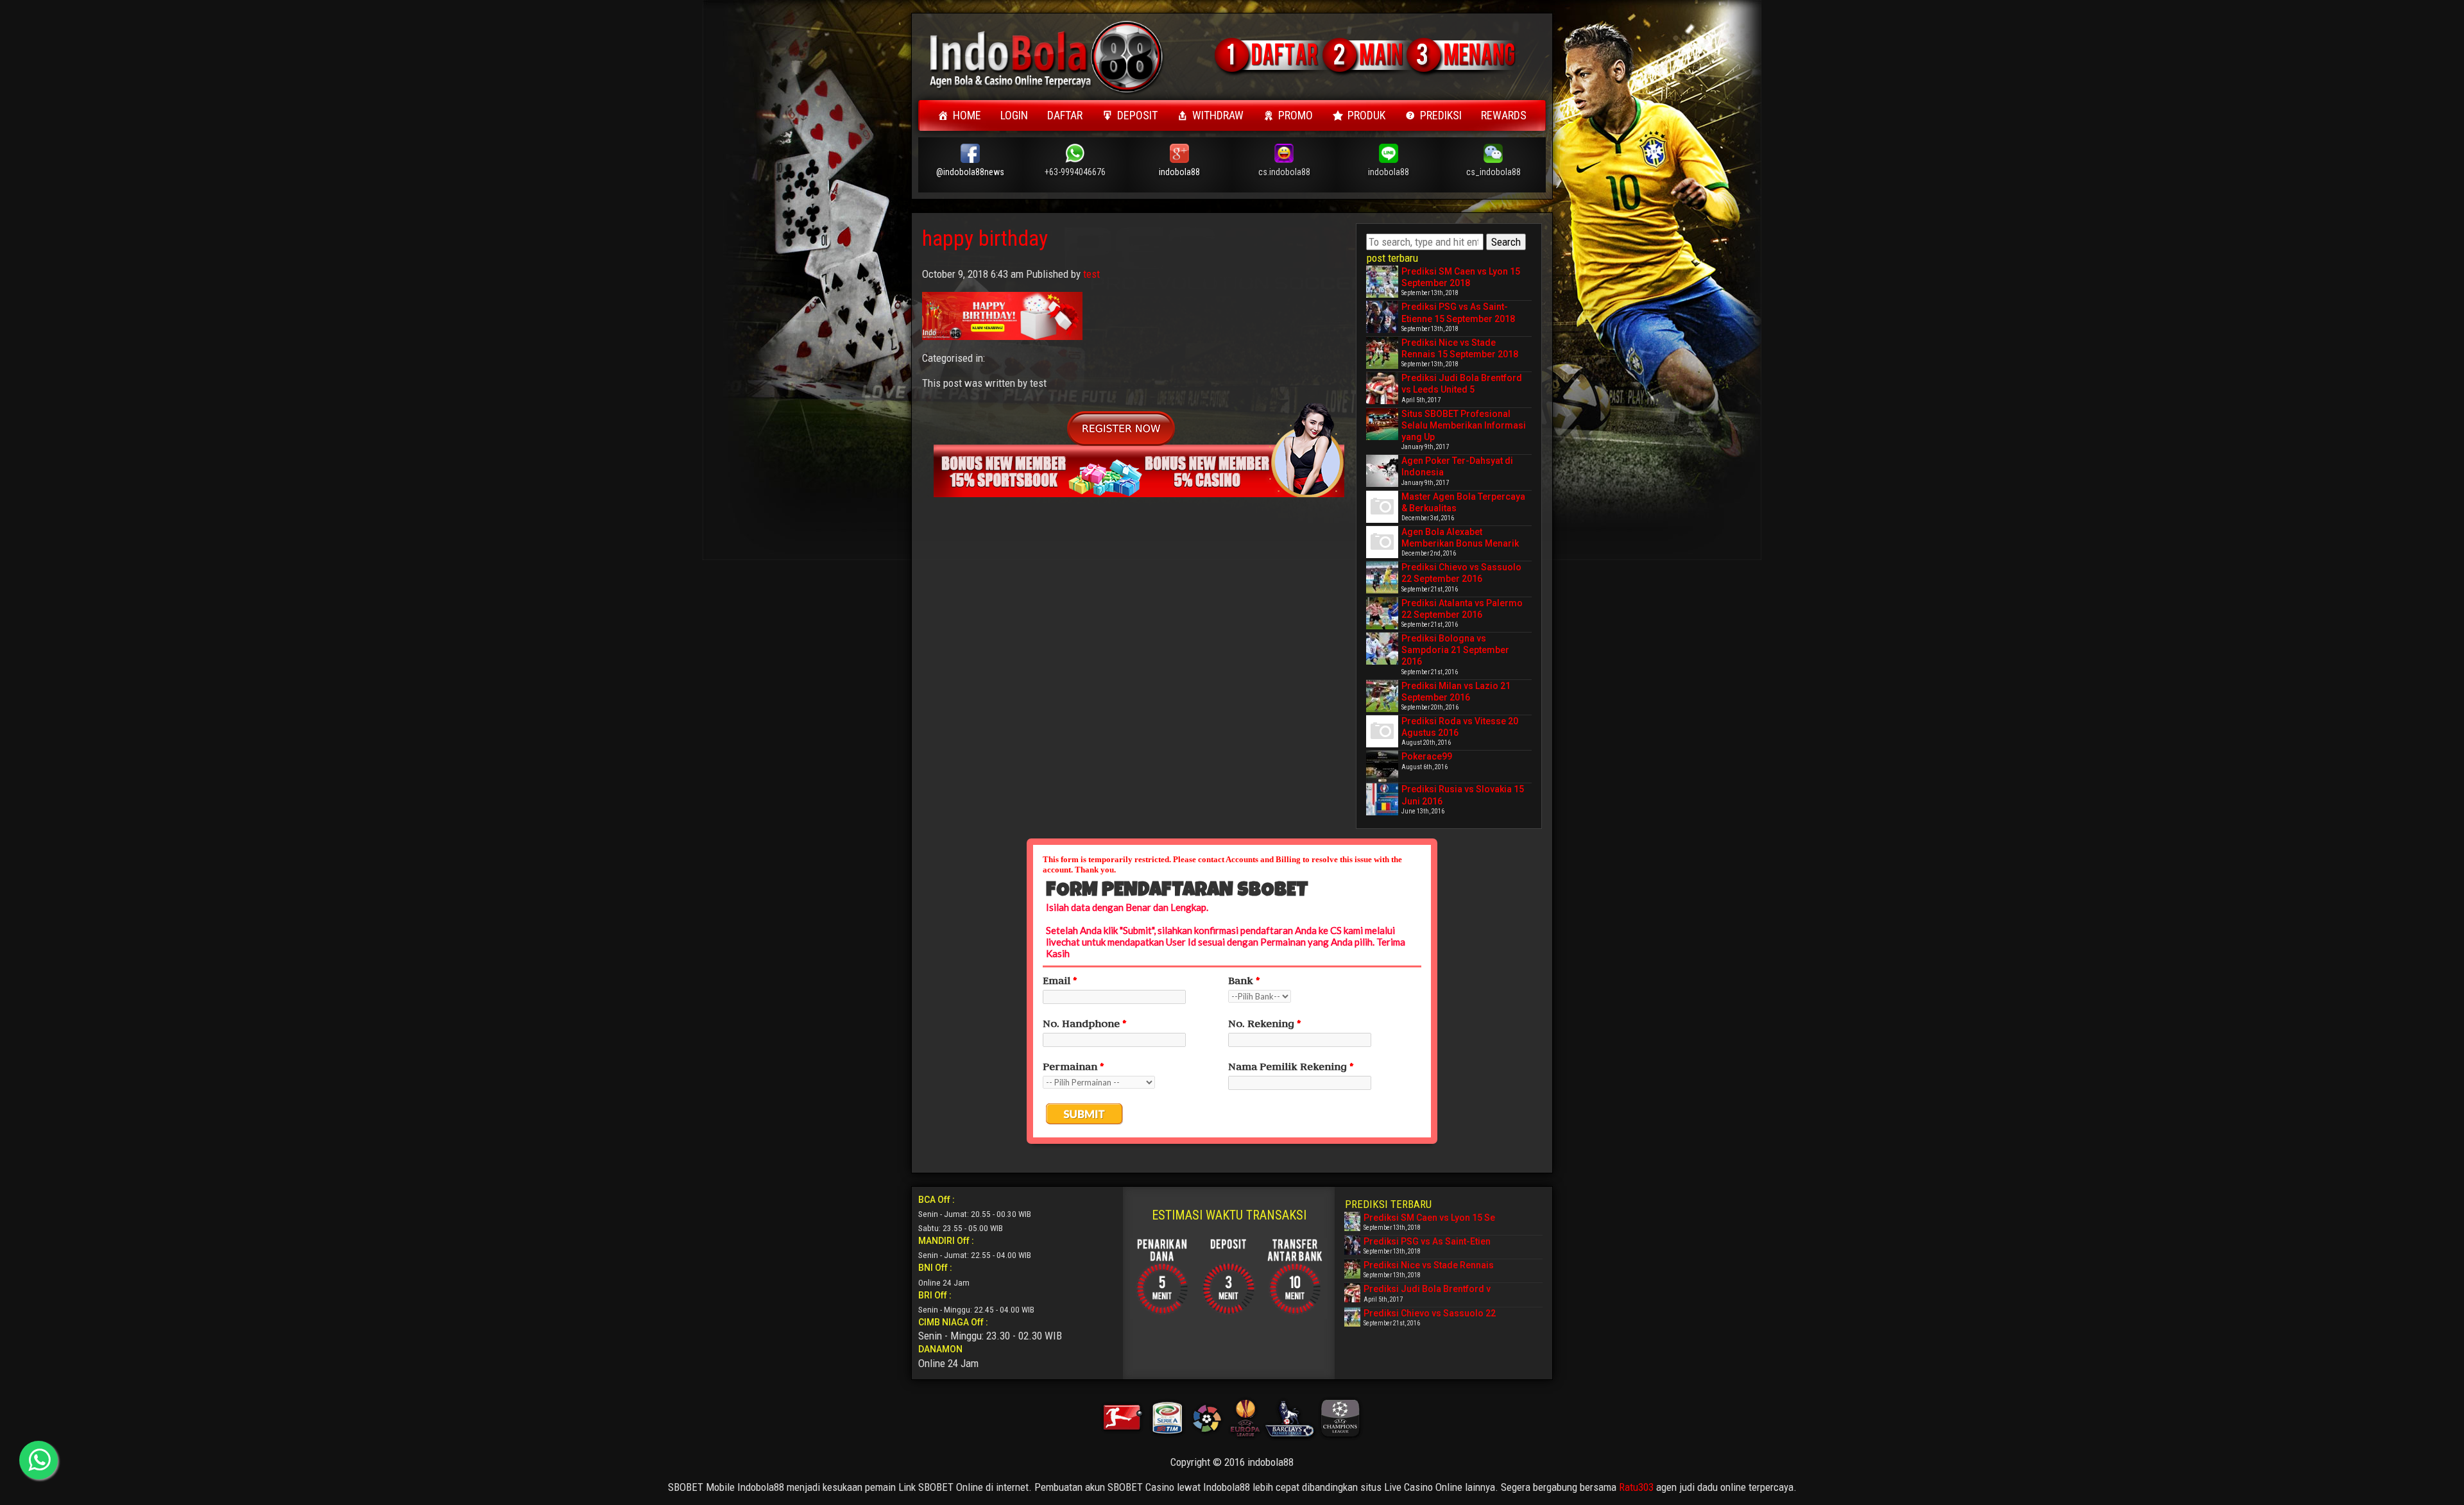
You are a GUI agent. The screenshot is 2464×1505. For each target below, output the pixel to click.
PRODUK (1366, 115)
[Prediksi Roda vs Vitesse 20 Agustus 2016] (1382, 731)
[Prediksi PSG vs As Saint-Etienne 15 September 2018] (1382, 317)
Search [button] (1506, 242)
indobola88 (1179, 172)
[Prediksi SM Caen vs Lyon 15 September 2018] (1382, 282)
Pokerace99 (1427, 756)
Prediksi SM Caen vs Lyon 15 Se (1429, 1218)
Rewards (1504, 115)
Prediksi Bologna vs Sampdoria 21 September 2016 (1455, 650)
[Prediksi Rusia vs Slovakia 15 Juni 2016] (1382, 799)
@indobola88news (970, 172)
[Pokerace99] (1382, 767)
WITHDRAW (1218, 115)
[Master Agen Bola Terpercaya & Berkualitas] (1382, 507)
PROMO (1296, 115)
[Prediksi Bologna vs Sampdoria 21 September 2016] (1382, 649)
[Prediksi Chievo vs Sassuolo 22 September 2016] (1382, 577)
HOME (967, 115)
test (1091, 274)
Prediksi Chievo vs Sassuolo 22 (1430, 1313)
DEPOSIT (1137, 115)
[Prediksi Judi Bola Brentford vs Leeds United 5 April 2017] (1382, 388)
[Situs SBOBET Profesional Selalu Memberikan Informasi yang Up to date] (1382, 424)
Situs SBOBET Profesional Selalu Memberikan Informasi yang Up (1464, 425)
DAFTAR (1065, 115)
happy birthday (985, 238)
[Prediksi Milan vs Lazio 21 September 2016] (1382, 696)
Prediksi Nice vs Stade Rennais (1429, 1265)
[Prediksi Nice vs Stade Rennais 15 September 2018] (1382, 353)
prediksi (1441, 115)
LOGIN (1014, 115)
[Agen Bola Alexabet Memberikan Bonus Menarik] (1382, 542)
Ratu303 (1636, 1487)
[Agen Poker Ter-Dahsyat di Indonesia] (1382, 471)
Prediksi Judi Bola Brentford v (1427, 1289)
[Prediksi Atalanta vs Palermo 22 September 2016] (1382, 613)
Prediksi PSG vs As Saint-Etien (1427, 1241)
